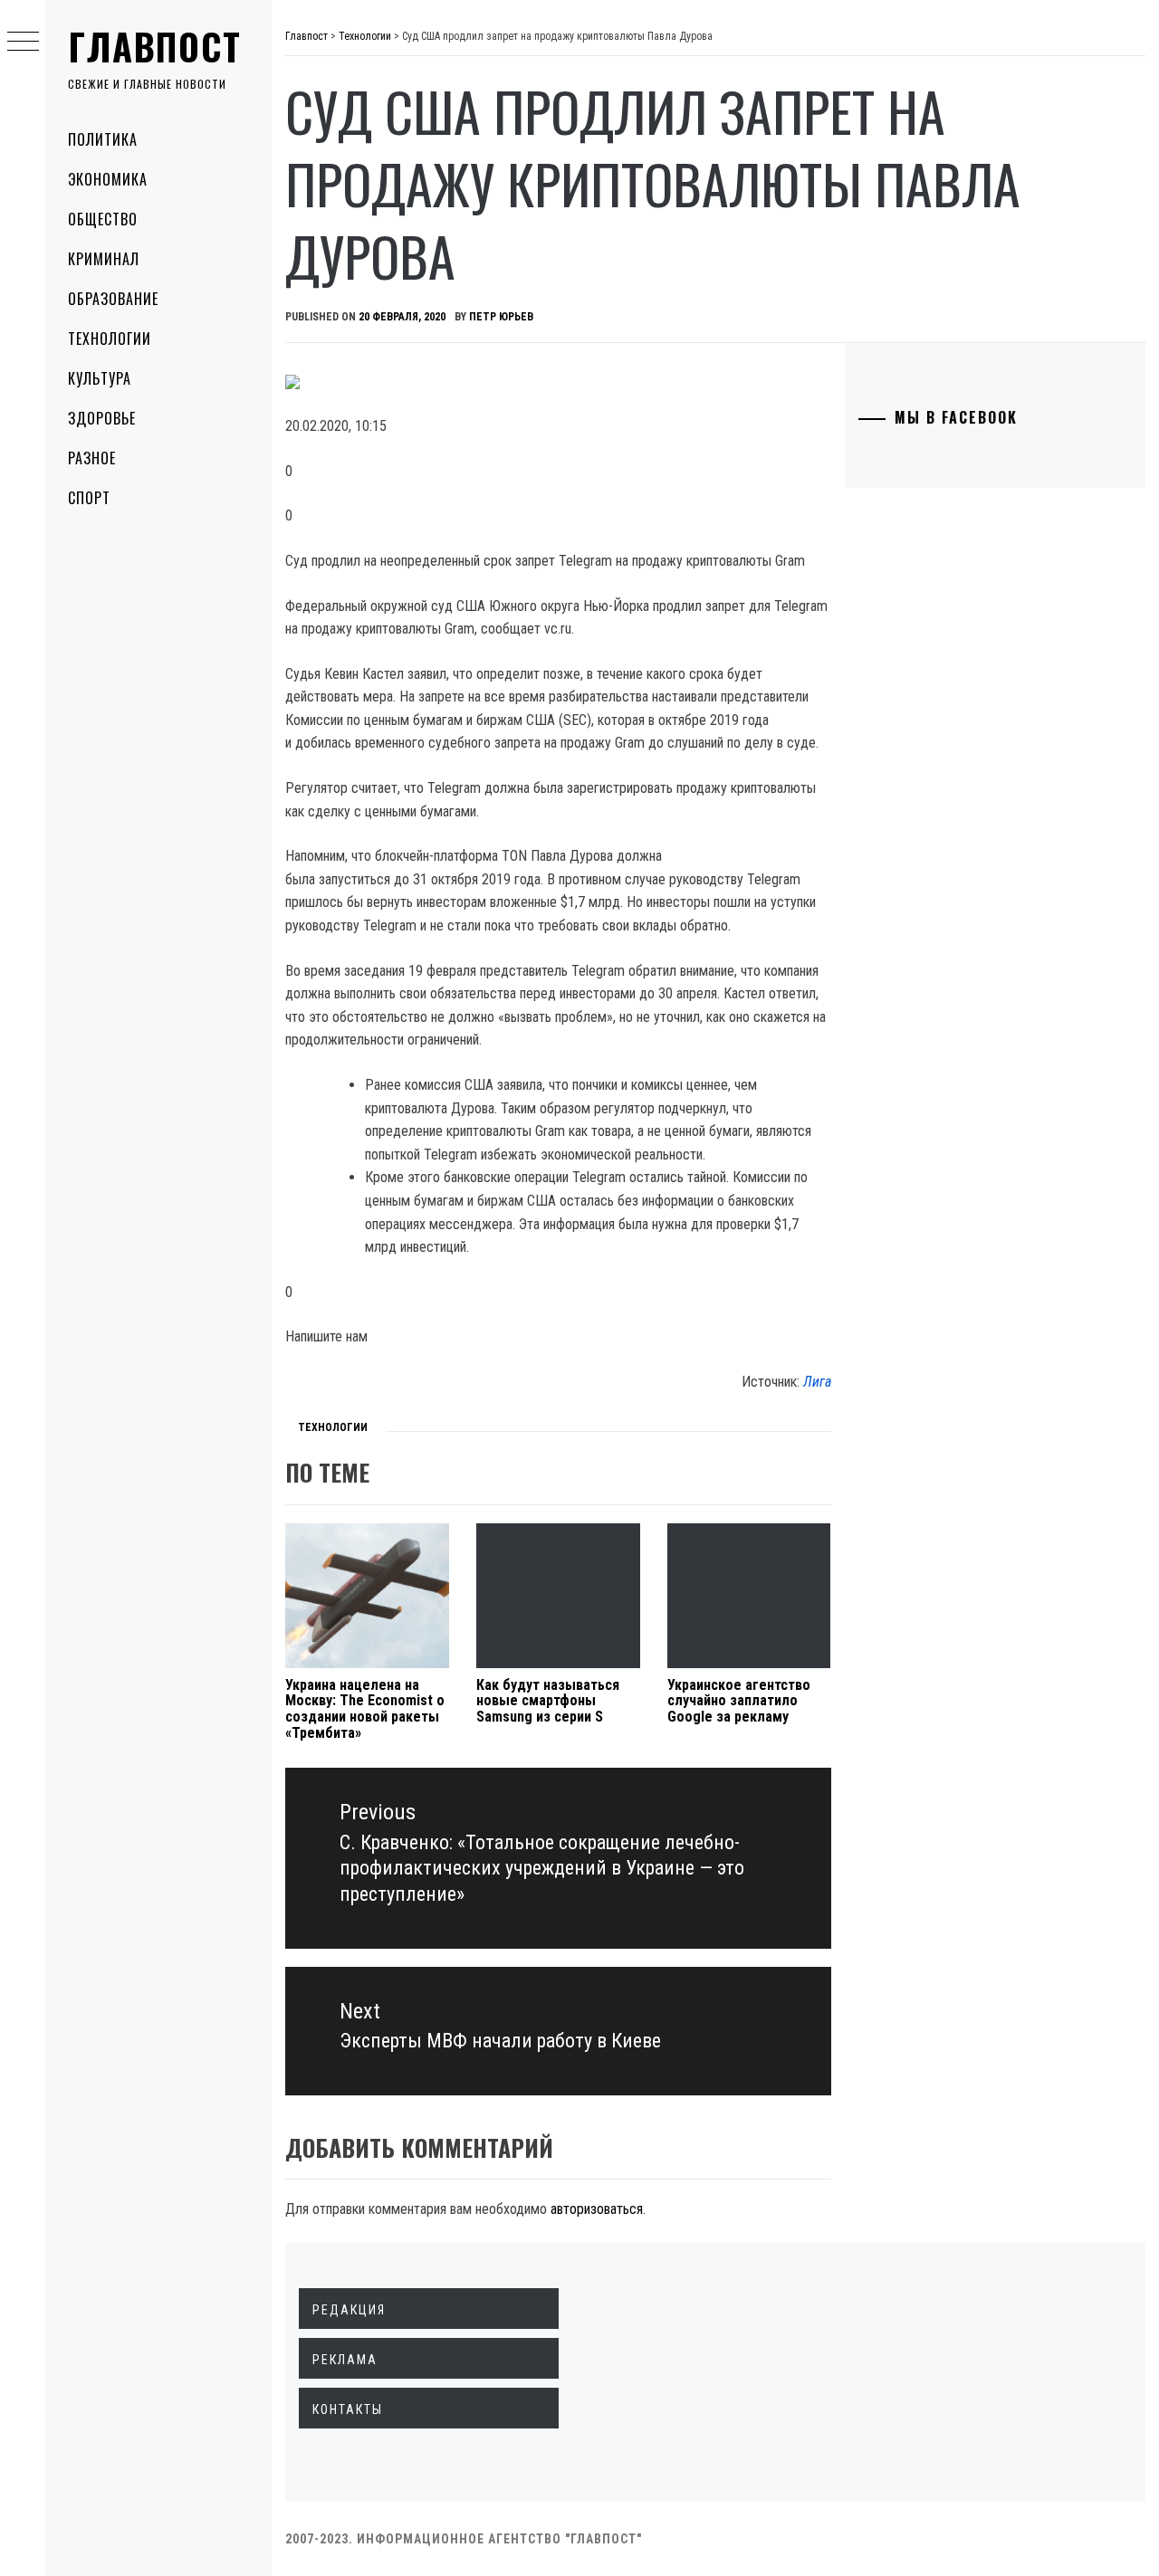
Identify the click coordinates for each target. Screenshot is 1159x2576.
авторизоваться (597, 2209)
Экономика (108, 179)
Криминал (104, 259)
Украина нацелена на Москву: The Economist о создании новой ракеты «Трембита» (365, 1709)
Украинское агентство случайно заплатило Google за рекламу (739, 1701)
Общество (103, 219)
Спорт (89, 498)
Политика (103, 139)
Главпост (155, 46)
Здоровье (102, 418)
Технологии (110, 339)
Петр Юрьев (501, 317)
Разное (92, 458)
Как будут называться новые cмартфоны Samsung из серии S (548, 1701)
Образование (113, 299)
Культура (100, 378)
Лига (817, 1382)
